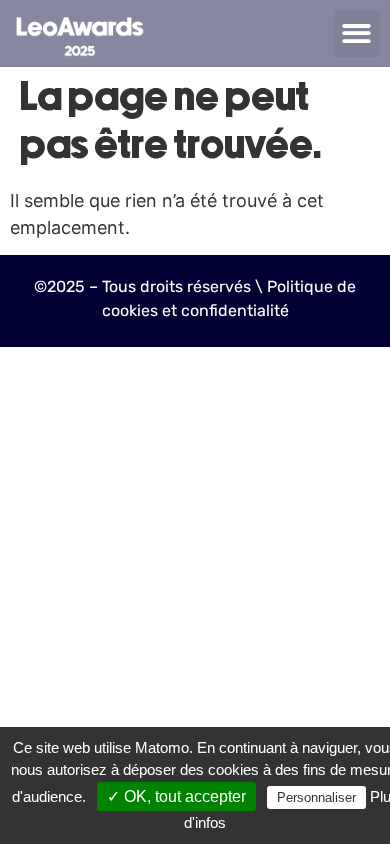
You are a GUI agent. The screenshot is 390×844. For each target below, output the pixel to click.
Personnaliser (316, 797)
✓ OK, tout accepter (176, 796)
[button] (357, 33)
